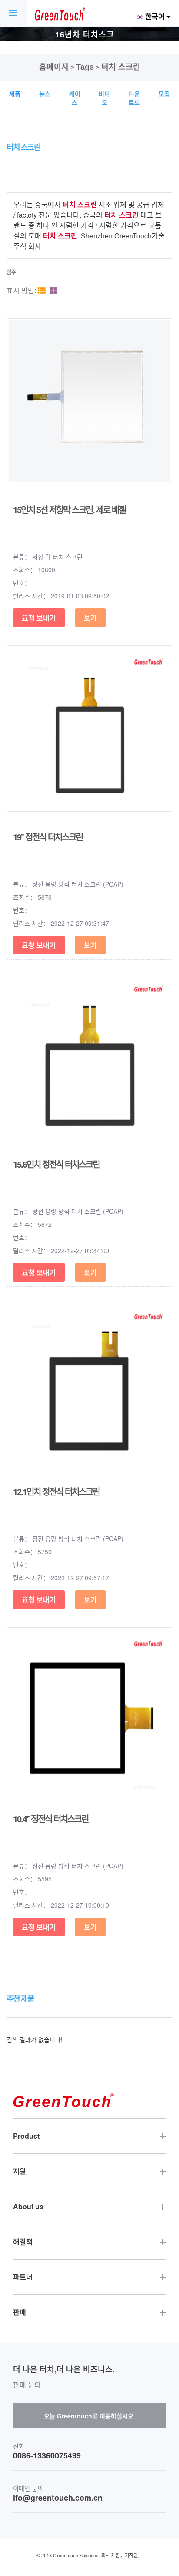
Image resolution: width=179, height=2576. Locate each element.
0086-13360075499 (47, 2456)
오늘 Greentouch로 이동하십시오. (89, 2416)
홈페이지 (54, 67)
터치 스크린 (121, 67)
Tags (85, 67)
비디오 (104, 98)
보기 (90, 618)
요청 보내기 (39, 618)
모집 (164, 94)
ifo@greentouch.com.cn (58, 2498)
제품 (15, 94)
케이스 (75, 98)
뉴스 (45, 94)
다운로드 (134, 98)
